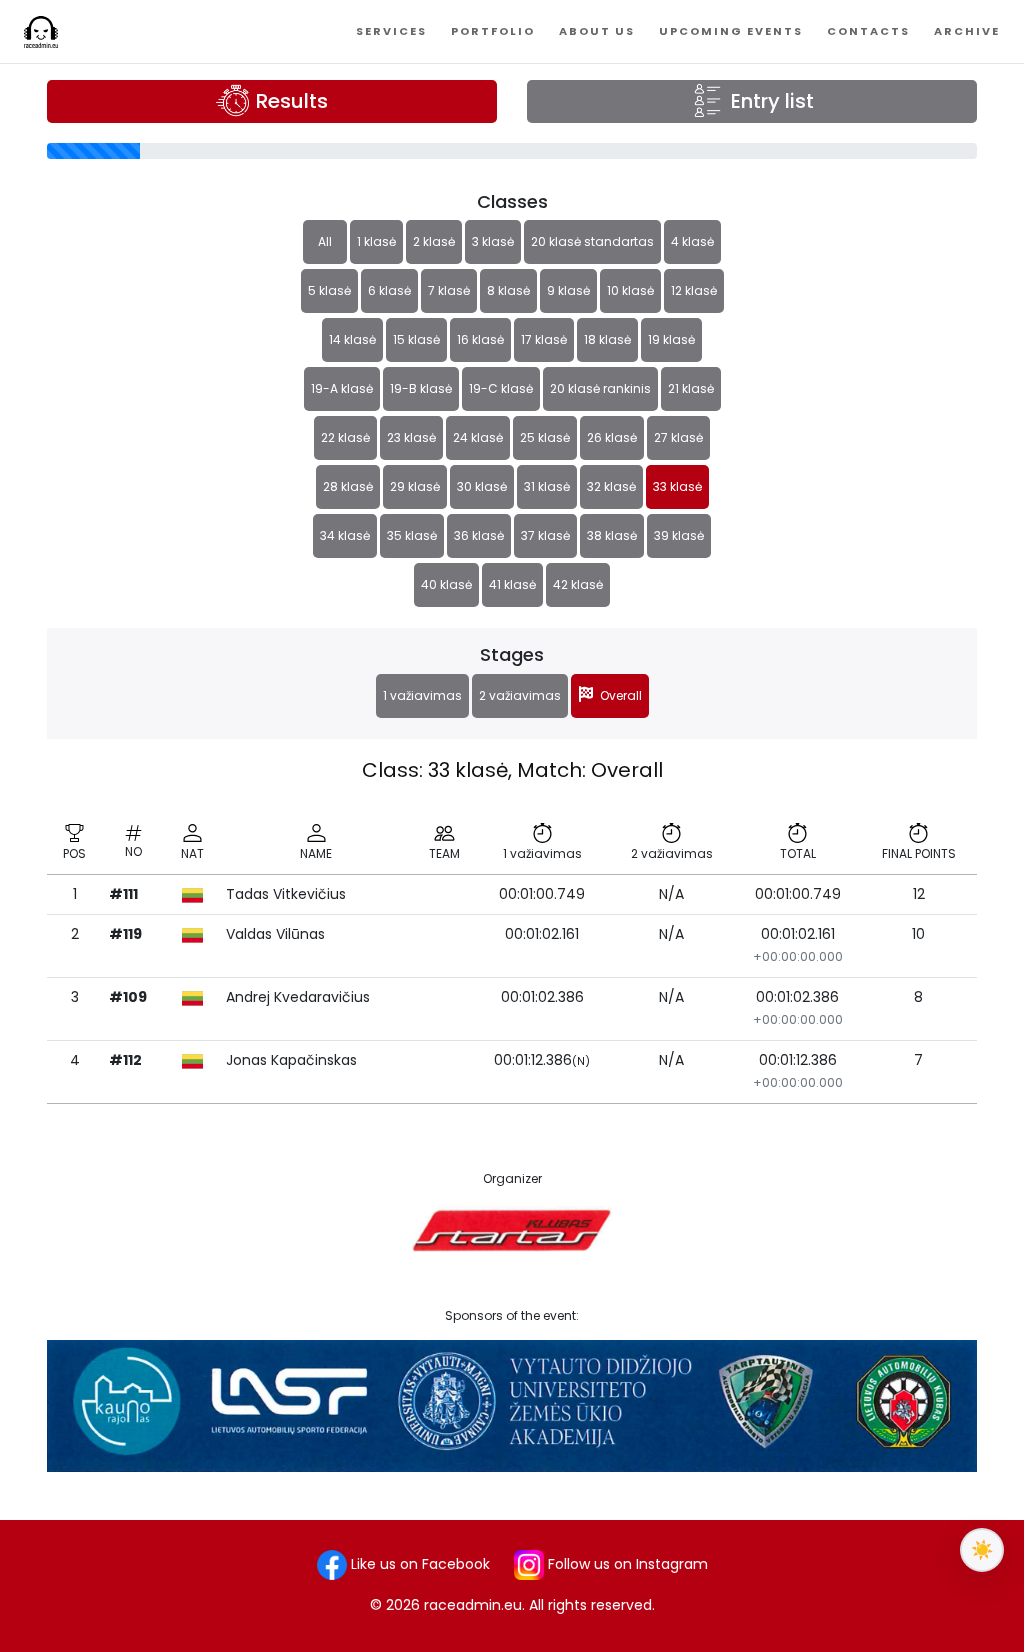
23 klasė (411, 437)
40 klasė (446, 584)
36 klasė (479, 535)
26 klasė (612, 437)
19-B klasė (421, 388)
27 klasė (678, 437)
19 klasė (671, 339)
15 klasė (416, 339)
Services (391, 31)
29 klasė (415, 486)
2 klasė (434, 241)
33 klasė (677, 486)
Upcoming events (731, 31)
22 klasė (345, 437)
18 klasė (607, 339)
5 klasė (329, 290)
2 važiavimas (520, 695)
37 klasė (545, 535)
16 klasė (480, 339)
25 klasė (545, 437)
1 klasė (376, 241)
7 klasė (449, 290)
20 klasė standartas (592, 241)
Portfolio (493, 31)
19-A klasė (342, 388)
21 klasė (691, 388)
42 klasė (578, 584)
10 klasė (630, 290)
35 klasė (412, 535)
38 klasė (612, 535)
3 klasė (493, 241)
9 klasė (568, 290)
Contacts (868, 31)
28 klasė (348, 486)
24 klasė (478, 437)
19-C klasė (501, 388)
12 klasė (694, 290)
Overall (618, 695)
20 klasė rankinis (600, 388)
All (325, 241)
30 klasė (482, 486)
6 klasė (389, 290)
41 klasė (512, 584)
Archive (967, 31)
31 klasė (547, 486)
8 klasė (508, 290)
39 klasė (679, 535)
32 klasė (611, 486)
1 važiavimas (422, 695)
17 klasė (544, 339)
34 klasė (345, 535)
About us (597, 31)
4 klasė (692, 241)
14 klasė (352, 339)
